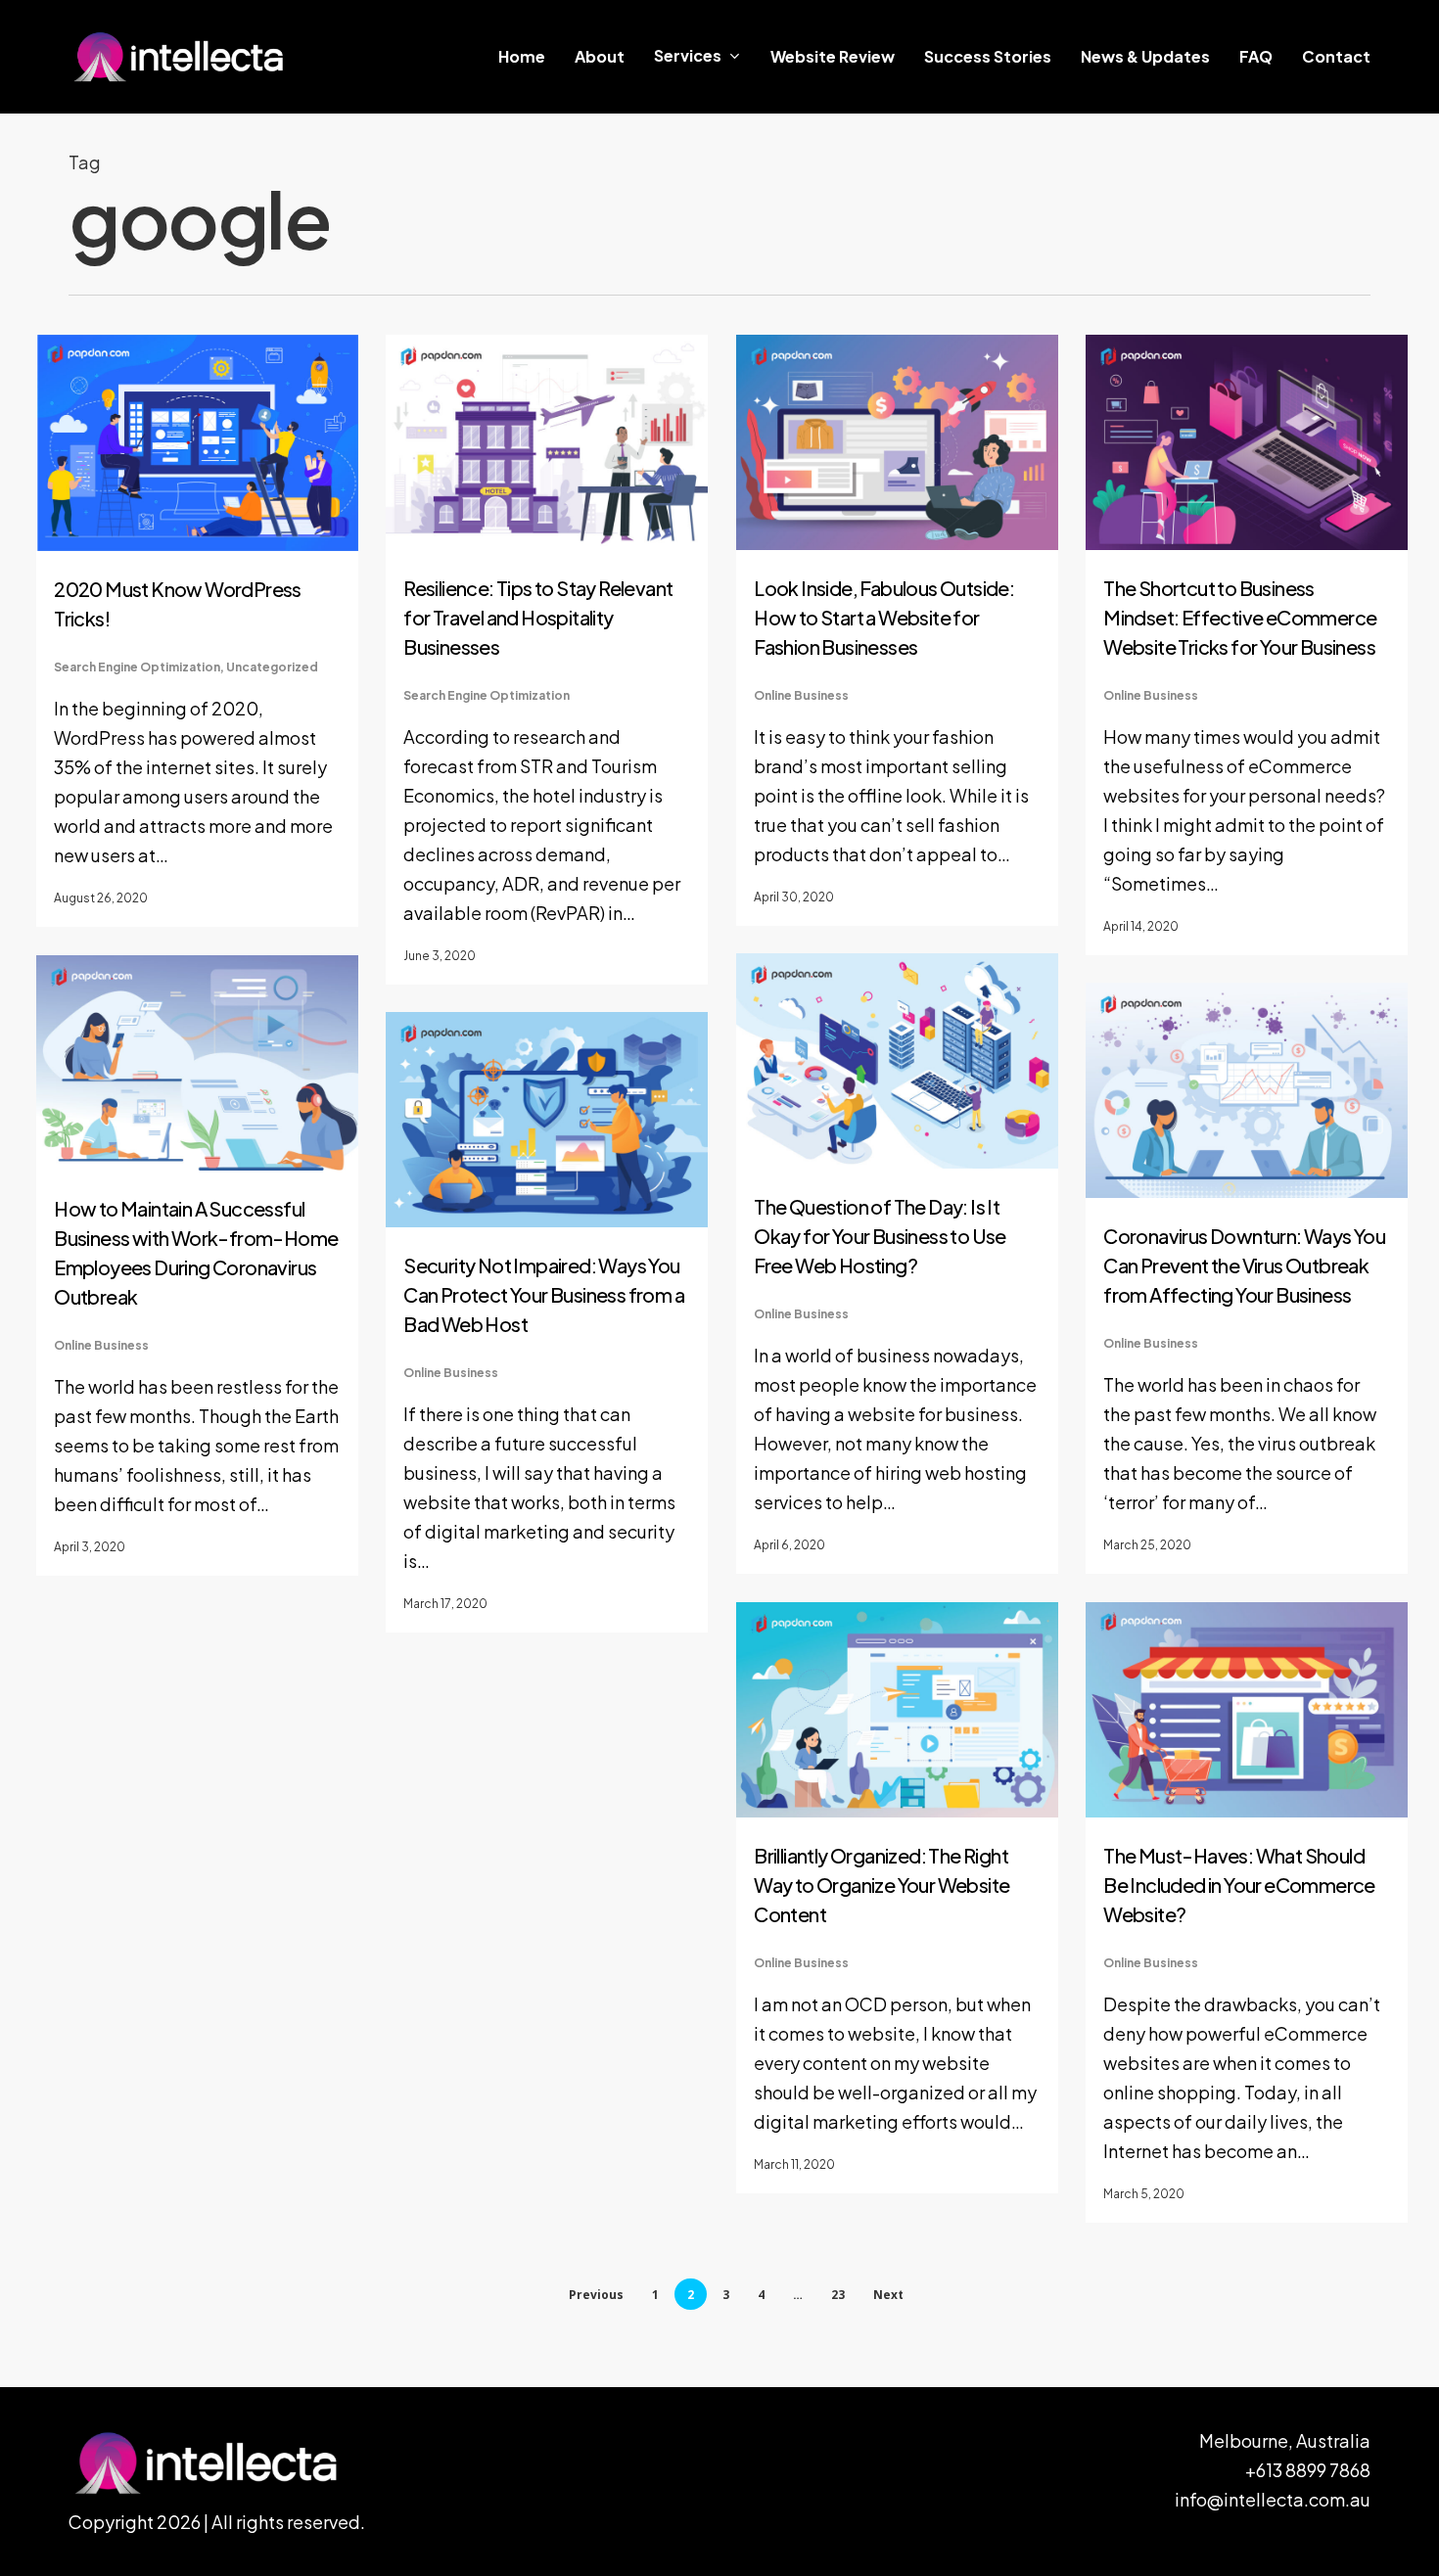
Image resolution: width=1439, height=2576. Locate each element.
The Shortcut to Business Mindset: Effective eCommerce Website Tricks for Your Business (1240, 617)
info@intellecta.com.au (1273, 2499)
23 (838, 2295)
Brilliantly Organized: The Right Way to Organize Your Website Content (882, 1885)
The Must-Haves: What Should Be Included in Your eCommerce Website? (1239, 1885)
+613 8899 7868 (1308, 2470)
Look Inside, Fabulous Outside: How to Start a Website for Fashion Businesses (884, 617)
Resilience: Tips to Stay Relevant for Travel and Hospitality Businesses (538, 617)
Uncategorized (272, 667)
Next (888, 2295)
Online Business (801, 695)
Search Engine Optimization (137, 667)
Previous (596, 2295)
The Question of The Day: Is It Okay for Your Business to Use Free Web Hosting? (880, 1236)
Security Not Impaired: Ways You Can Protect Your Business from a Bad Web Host (544, 1294)
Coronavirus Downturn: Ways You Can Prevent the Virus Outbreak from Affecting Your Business (1244, 1265)
